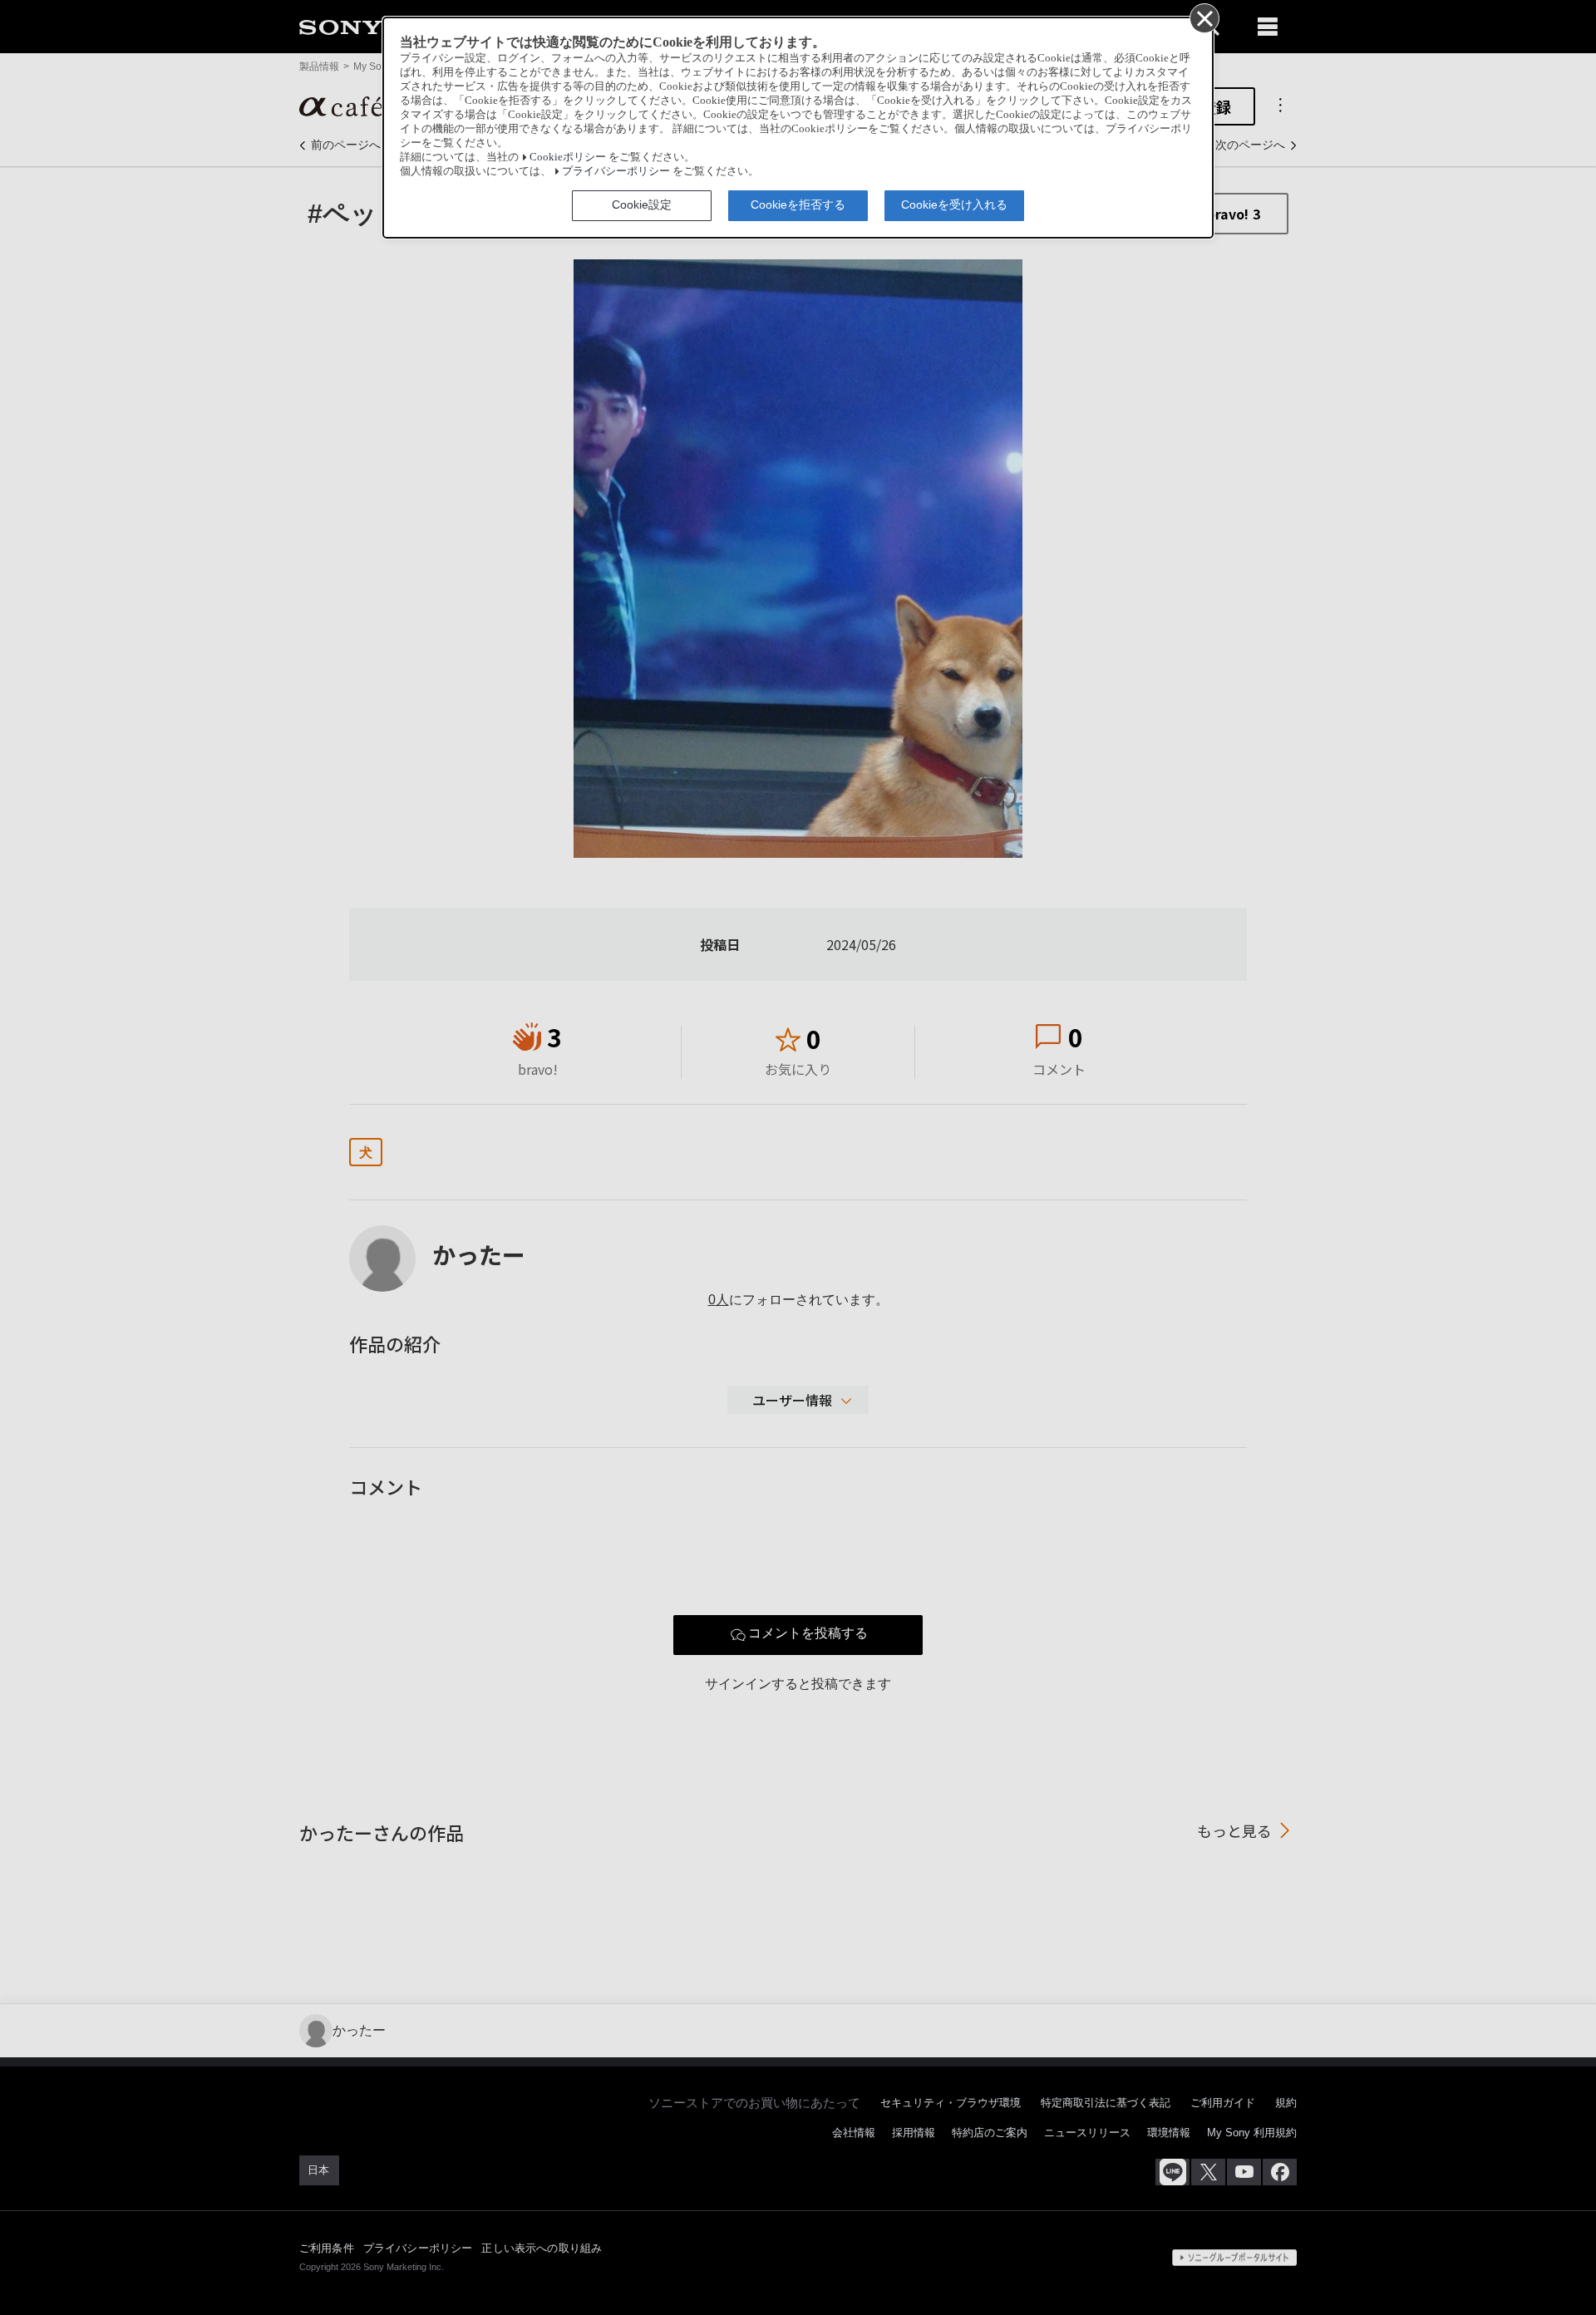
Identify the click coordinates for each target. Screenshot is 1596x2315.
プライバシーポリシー (616, 171)
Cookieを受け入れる (954, 204)
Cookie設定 (642, 204)
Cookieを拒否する (798, 204)
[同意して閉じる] (1204, 17)
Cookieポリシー (568, 157)
